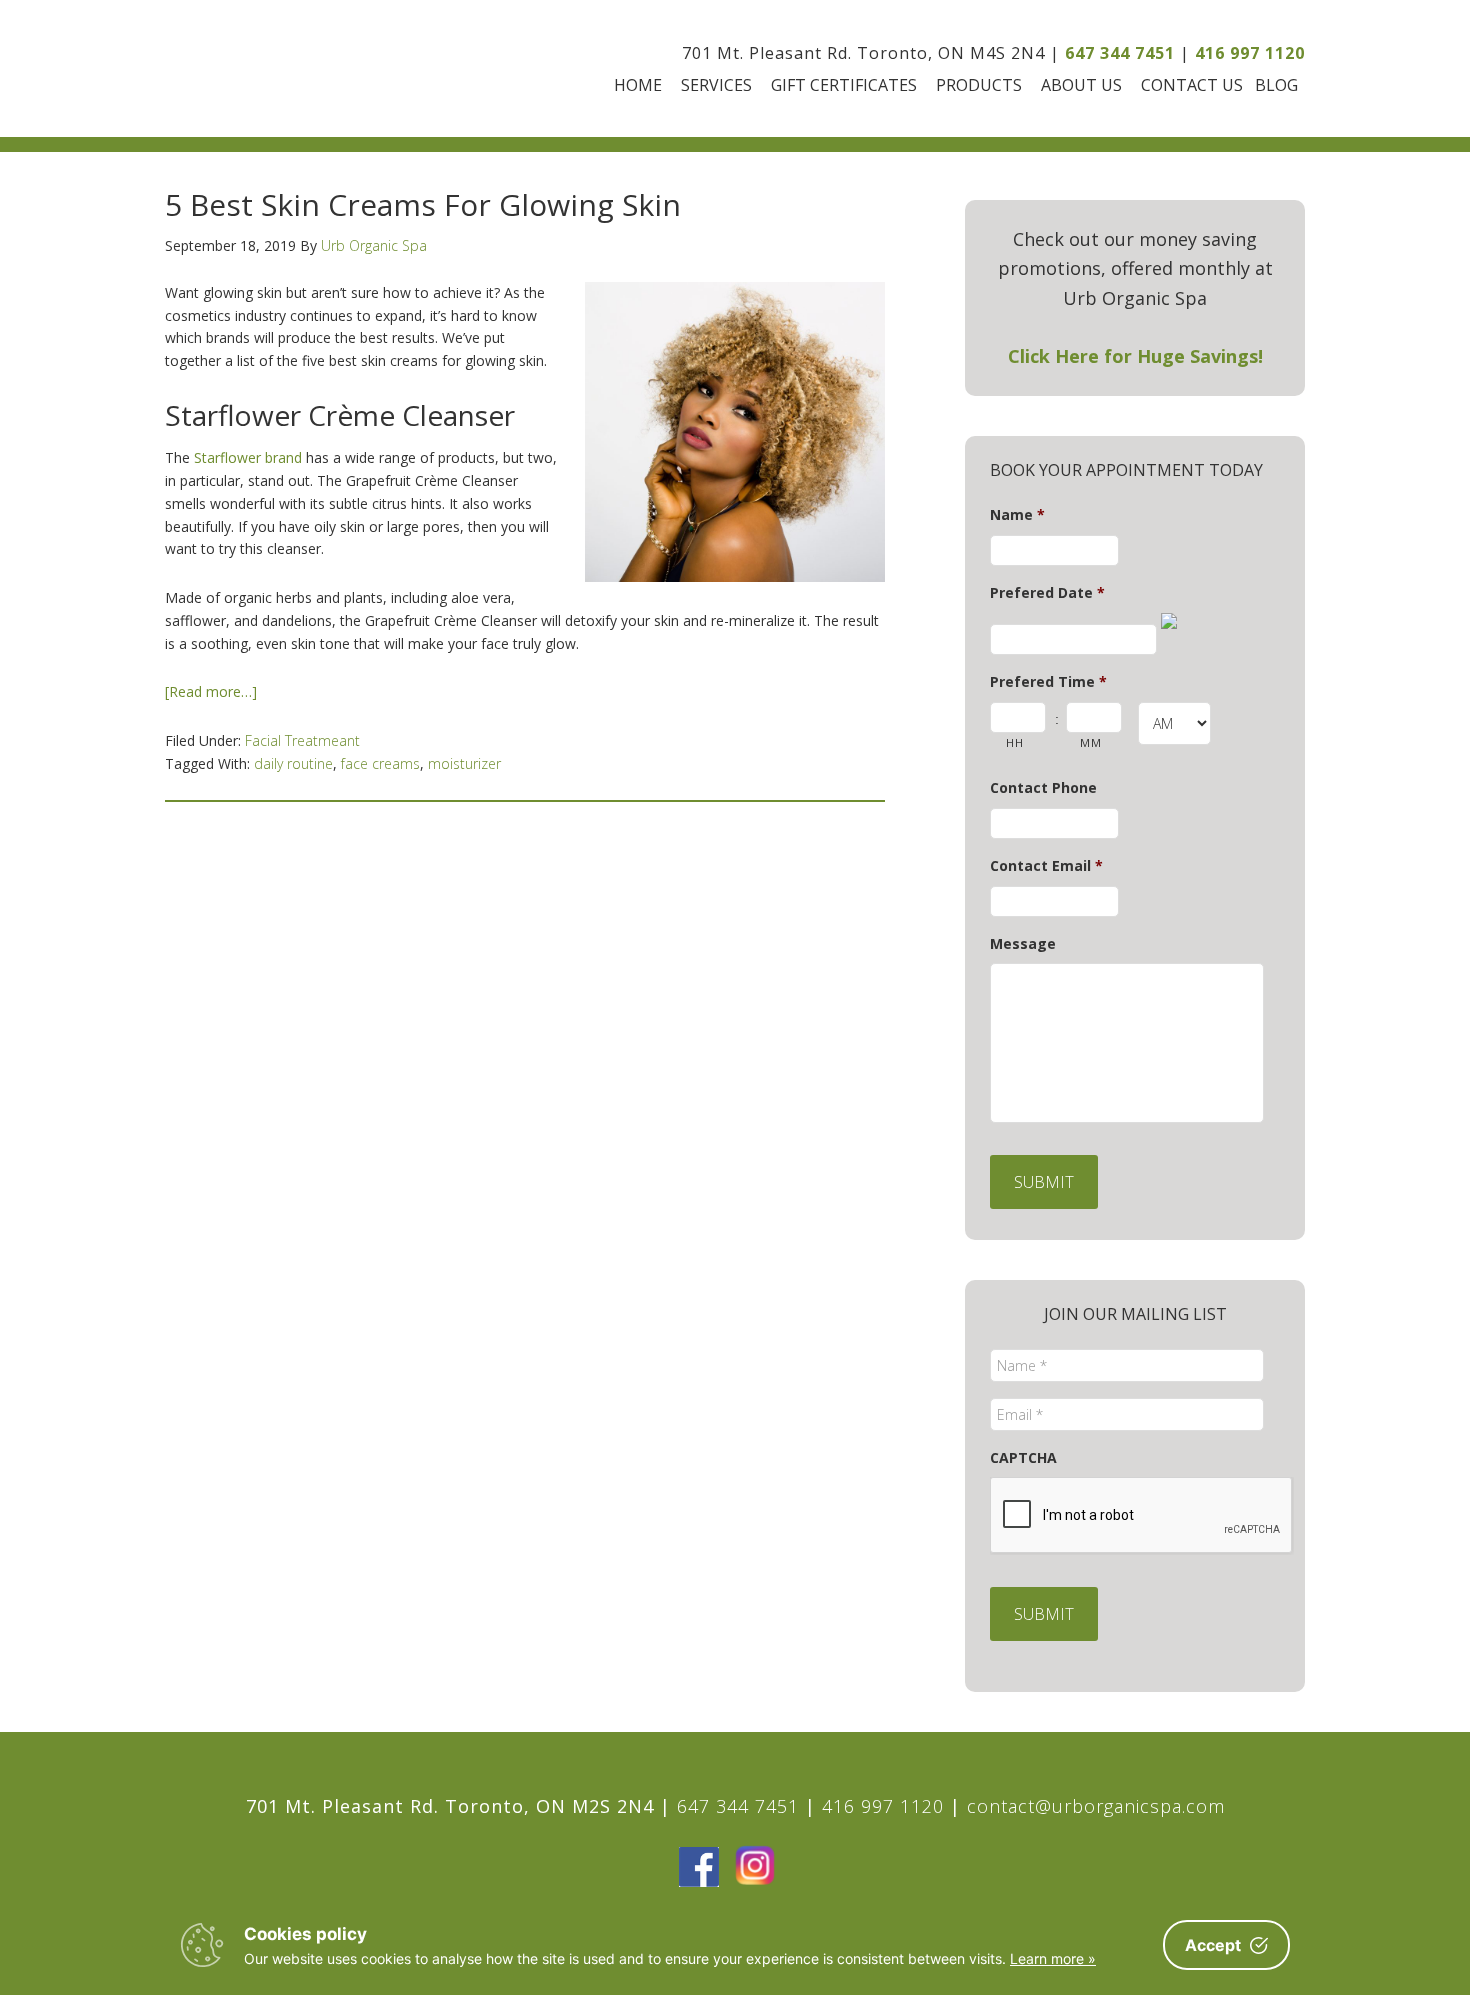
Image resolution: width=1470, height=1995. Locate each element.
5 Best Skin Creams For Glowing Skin (423, 204)
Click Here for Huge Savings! (1135, 356)
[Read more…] (211, 691)
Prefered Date (1047, 593)
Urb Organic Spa (277, 68)
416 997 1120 (1250, 53)
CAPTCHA (1023, 1458)
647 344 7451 (1120, 53)
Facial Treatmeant (302, 740)
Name (1017, 515)
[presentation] (1142, 1516)
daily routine (293, 763)
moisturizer (464, 763)
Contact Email (1046, 866)
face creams (380, 763)
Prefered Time (1048, 682)
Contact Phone (1043, 788)
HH (1014, 742)
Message (1023, 944)
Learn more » (1053, 1958)
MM (1090, 742)
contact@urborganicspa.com (1096, 1806)
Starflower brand (248, 457)
